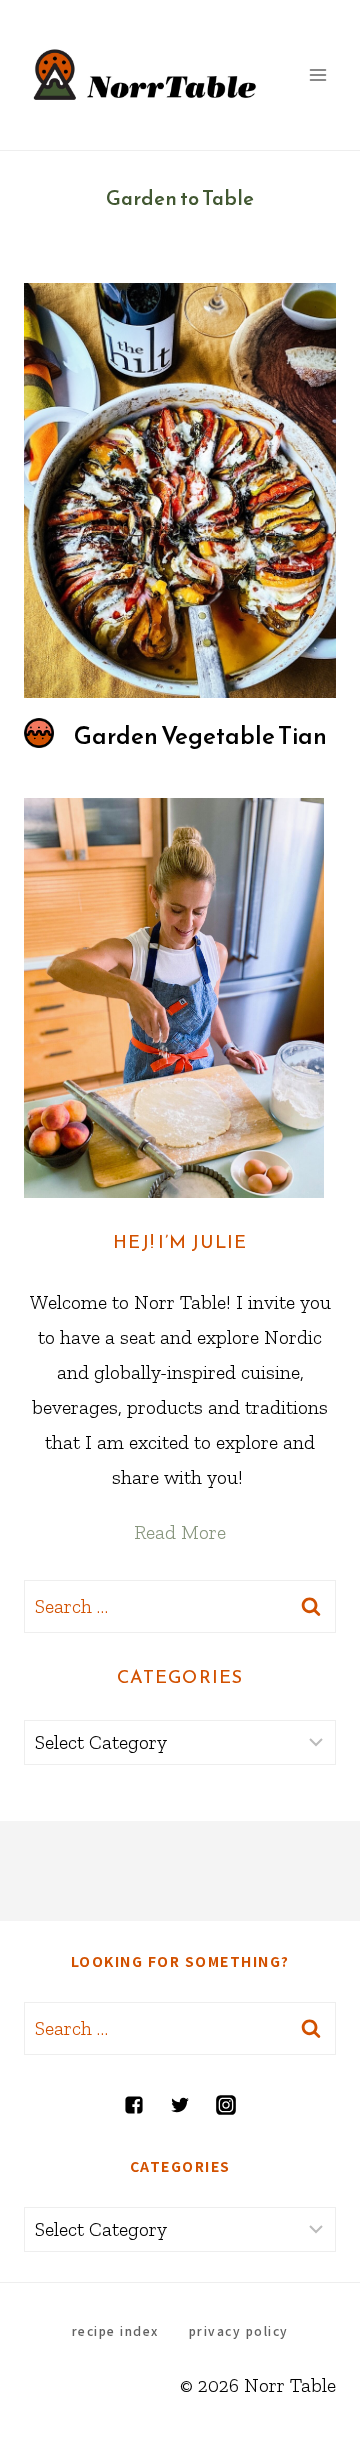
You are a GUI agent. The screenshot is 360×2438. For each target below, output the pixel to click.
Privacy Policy (239, 2330)
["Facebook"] (134, 2105)
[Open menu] (317, 74)
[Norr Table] (145, 75)
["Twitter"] (180, 2105)
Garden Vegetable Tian (200, 736)
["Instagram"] (226, 2105)
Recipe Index (115, 2330)
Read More (180, 1532)
